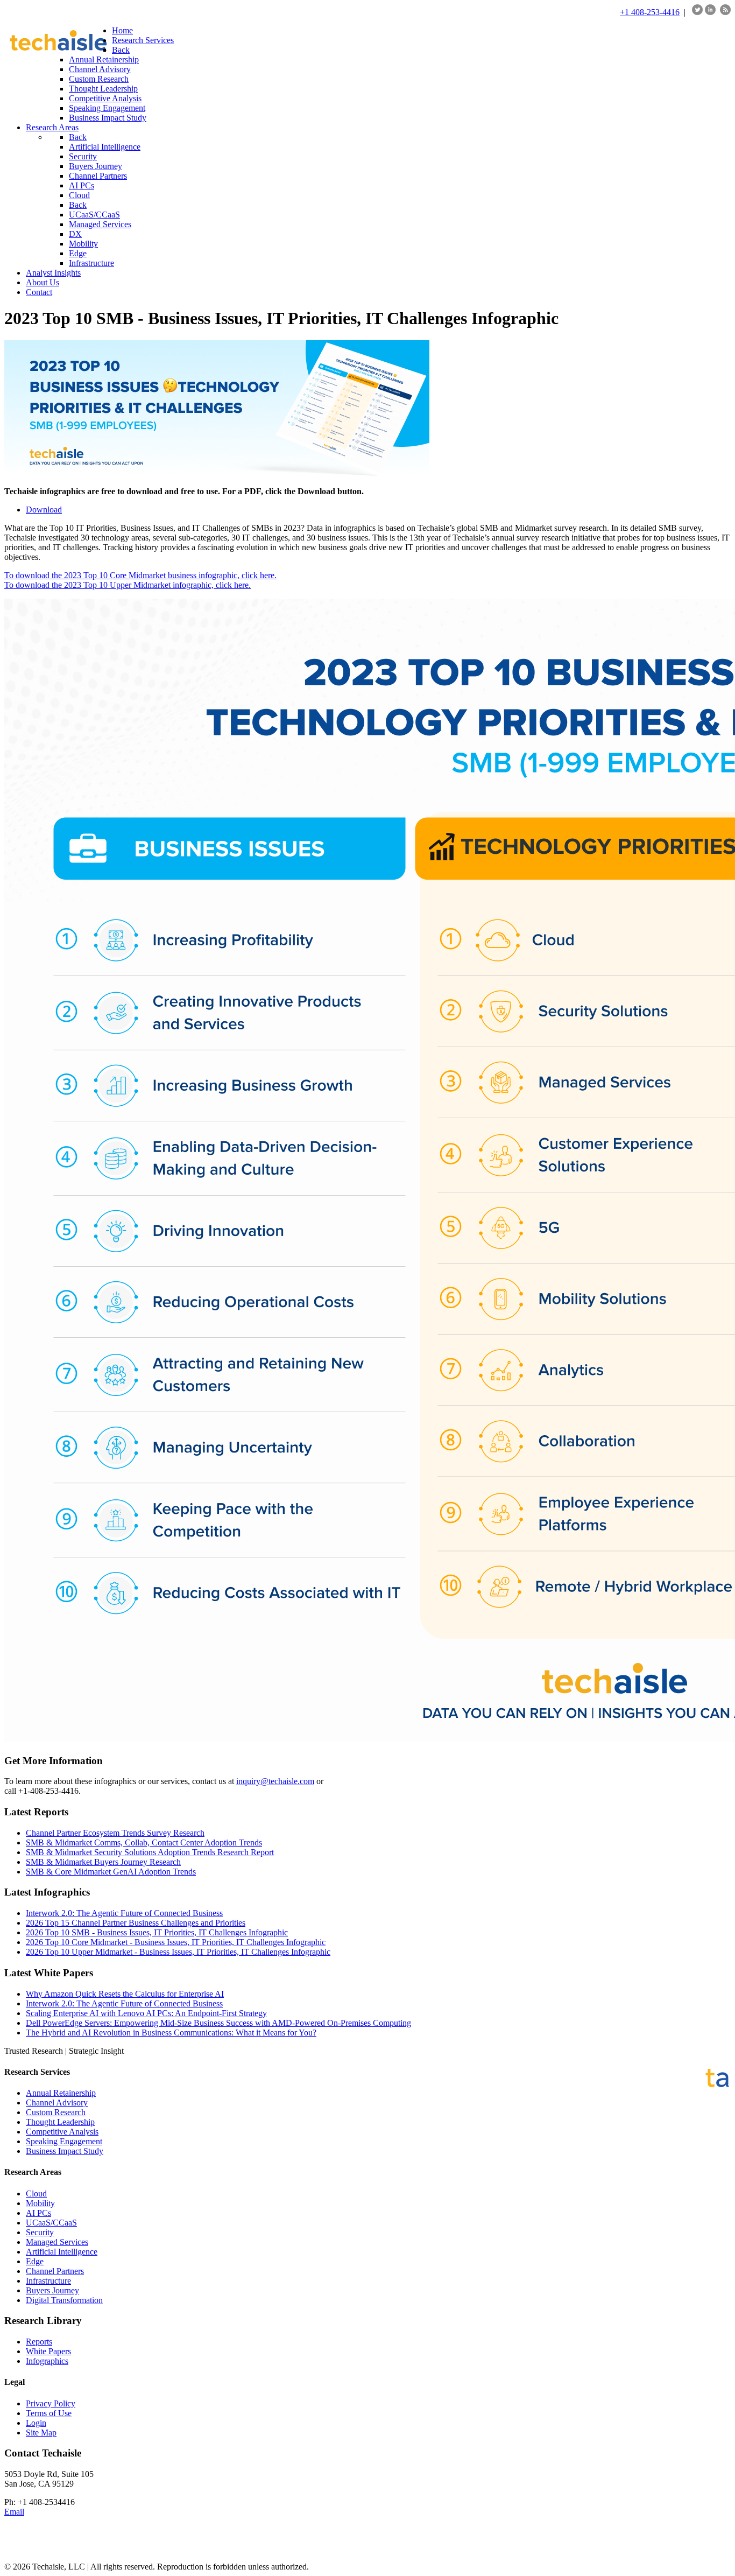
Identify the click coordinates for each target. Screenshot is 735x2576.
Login (36, 2423)
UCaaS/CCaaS (51, 2223)
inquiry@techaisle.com (275, 1781)
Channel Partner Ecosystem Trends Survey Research (115, 1833)
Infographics (47, 2361)
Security (40, 2232)
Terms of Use (49, 2413)
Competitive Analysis (62, 2132)
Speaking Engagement (64, 2141)
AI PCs (38, 2213)
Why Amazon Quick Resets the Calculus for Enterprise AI (125, 1994)
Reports (39, 2342)
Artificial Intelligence (62, 2252)
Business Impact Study (65, 2151)
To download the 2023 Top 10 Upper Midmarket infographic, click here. (128, 585)
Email (14, 2512)
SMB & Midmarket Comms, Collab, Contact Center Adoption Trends (144, 1842)
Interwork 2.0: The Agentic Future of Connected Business (124, 1913)
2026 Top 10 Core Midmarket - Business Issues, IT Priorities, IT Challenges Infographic (176, 1942)
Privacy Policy (51, 2403)
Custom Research (56, 2112)
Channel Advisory (57, 2103)
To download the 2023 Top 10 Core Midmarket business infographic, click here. (140, 575)
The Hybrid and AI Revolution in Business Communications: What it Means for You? (171, 2033)
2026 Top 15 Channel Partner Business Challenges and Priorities (136, 1923)
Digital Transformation (64, 2300)
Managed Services (57, 2242)
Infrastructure (48, 2281)
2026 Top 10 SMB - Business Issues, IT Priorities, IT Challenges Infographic (157, 1932)
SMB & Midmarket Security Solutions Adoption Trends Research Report (150, 1852)
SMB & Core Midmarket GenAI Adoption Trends (111, 1872)
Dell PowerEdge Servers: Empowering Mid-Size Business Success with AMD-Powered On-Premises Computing (218, 2023)
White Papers (48, 2351)
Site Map (41, 2433)
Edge (35, 2261)
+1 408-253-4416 (650, 12)
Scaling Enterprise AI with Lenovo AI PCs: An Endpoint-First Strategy (146, 2013)
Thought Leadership (60, 2122)
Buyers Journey (52, 2290)
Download (44, 510)
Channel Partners (55, 2271)
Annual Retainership (61, 2093)
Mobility (40, 2203)
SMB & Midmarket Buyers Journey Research (103, 1862)
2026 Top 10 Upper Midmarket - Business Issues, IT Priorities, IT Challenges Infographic (178, 1952)
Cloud (36, 2194)
